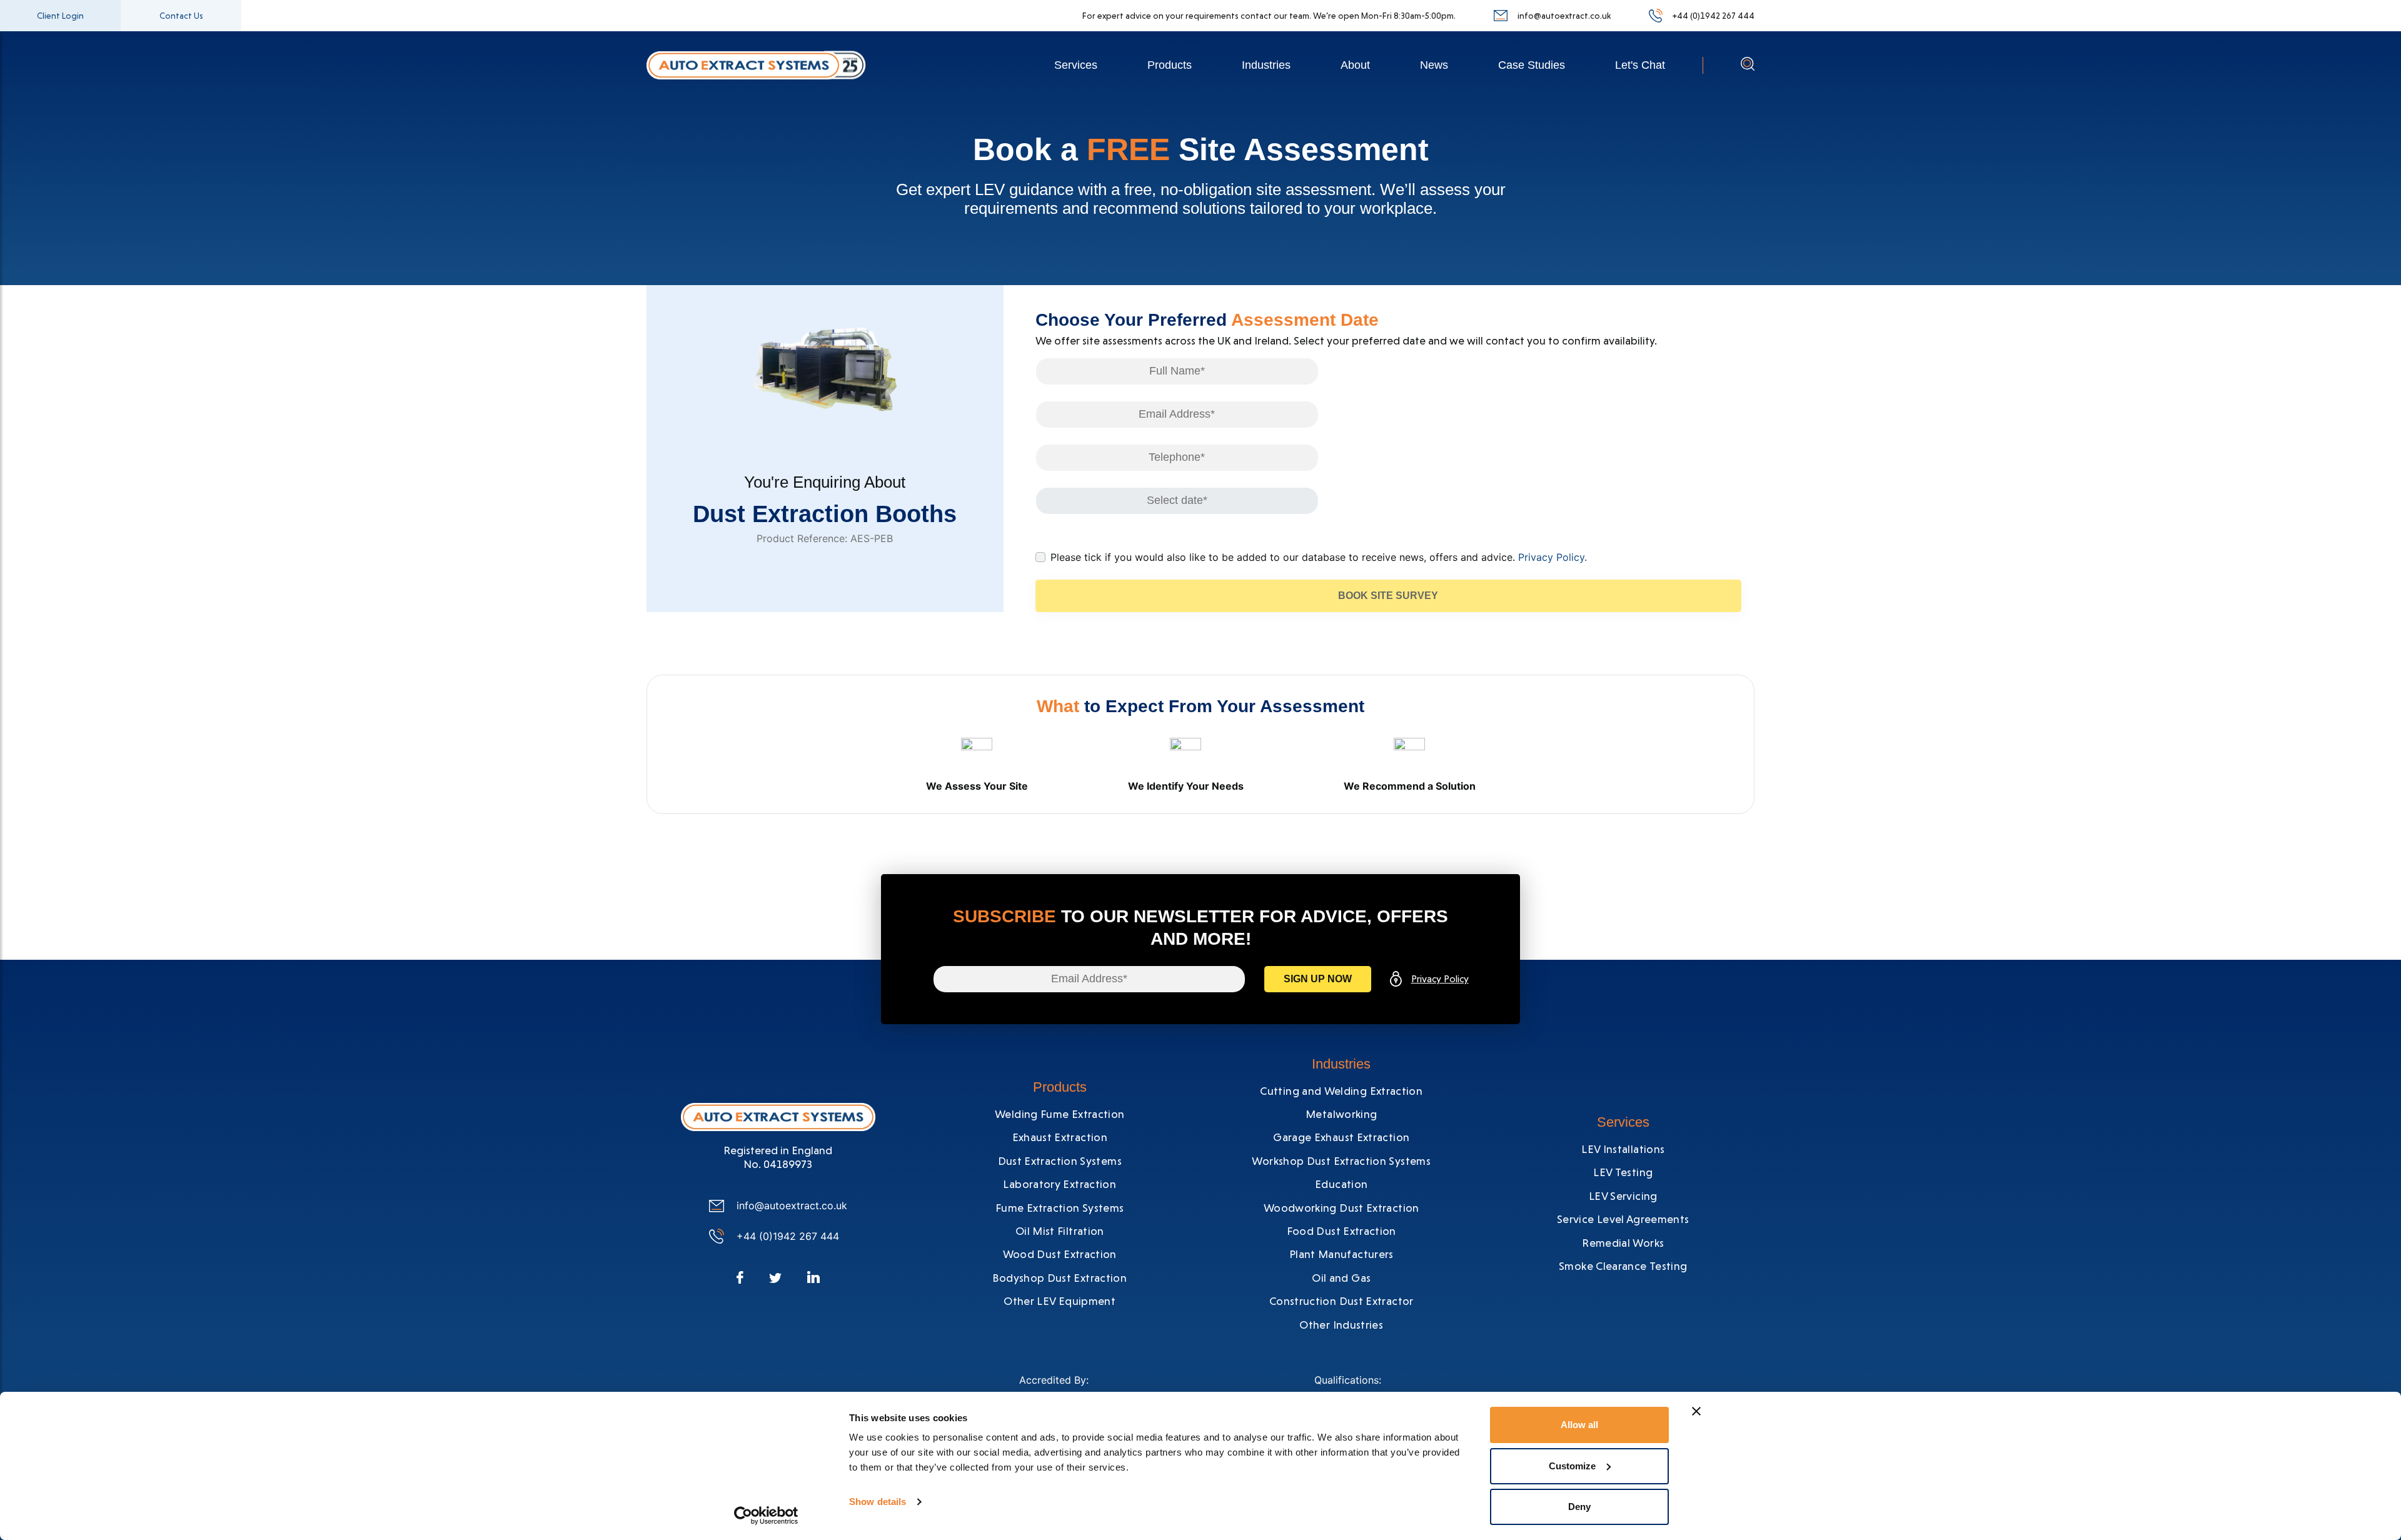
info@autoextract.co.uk (1564, 16)
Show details (878, 1502)
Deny (1579, 1507)
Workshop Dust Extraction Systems (1341, 1161)
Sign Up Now (1318, 979)
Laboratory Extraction (1060, 1184)
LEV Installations (1623, 1149)
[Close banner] (1696, 1411)
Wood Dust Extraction (1060, 1254)
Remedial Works (1623, 1243)
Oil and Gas (1341, 1278)
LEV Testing (1623, 1172)
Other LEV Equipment (1060, 1301)
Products (1170, 65)
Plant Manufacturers (1341, 1254)
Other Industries (1341, 1325)
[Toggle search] (1748, 67)
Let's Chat (1640, 65)
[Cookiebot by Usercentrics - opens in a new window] (766, 1516)
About (1355, 65)
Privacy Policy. (1553, 557)
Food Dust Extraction (1341, 1231)
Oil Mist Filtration (1060, 1231)
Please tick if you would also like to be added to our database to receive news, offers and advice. (1319, 557)
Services (1076, 65)
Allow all (1579, 1425)
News (1434, 65)
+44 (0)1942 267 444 (1714, 16)
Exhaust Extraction (1060, 1137)
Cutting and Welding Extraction (1341, 1091)
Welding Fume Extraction (1060, 1114)
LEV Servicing (1623, 1196)
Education (1341, 1184)
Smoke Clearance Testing (1623, 1266)
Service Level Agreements (1623, 1219)
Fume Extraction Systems (1060, 1208)
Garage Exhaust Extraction (1341, 1137)
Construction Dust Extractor (1341, 1301)
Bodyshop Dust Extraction (1060, 1278)
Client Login (60, 16)
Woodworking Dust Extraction (1341, 1208)
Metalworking (1341, 1114)
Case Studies (1532, 65)
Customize (1572, 1466)
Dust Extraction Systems (1060, 1161)
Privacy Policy (1440, 979)
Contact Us (181, 16)
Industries (1266, 65)
